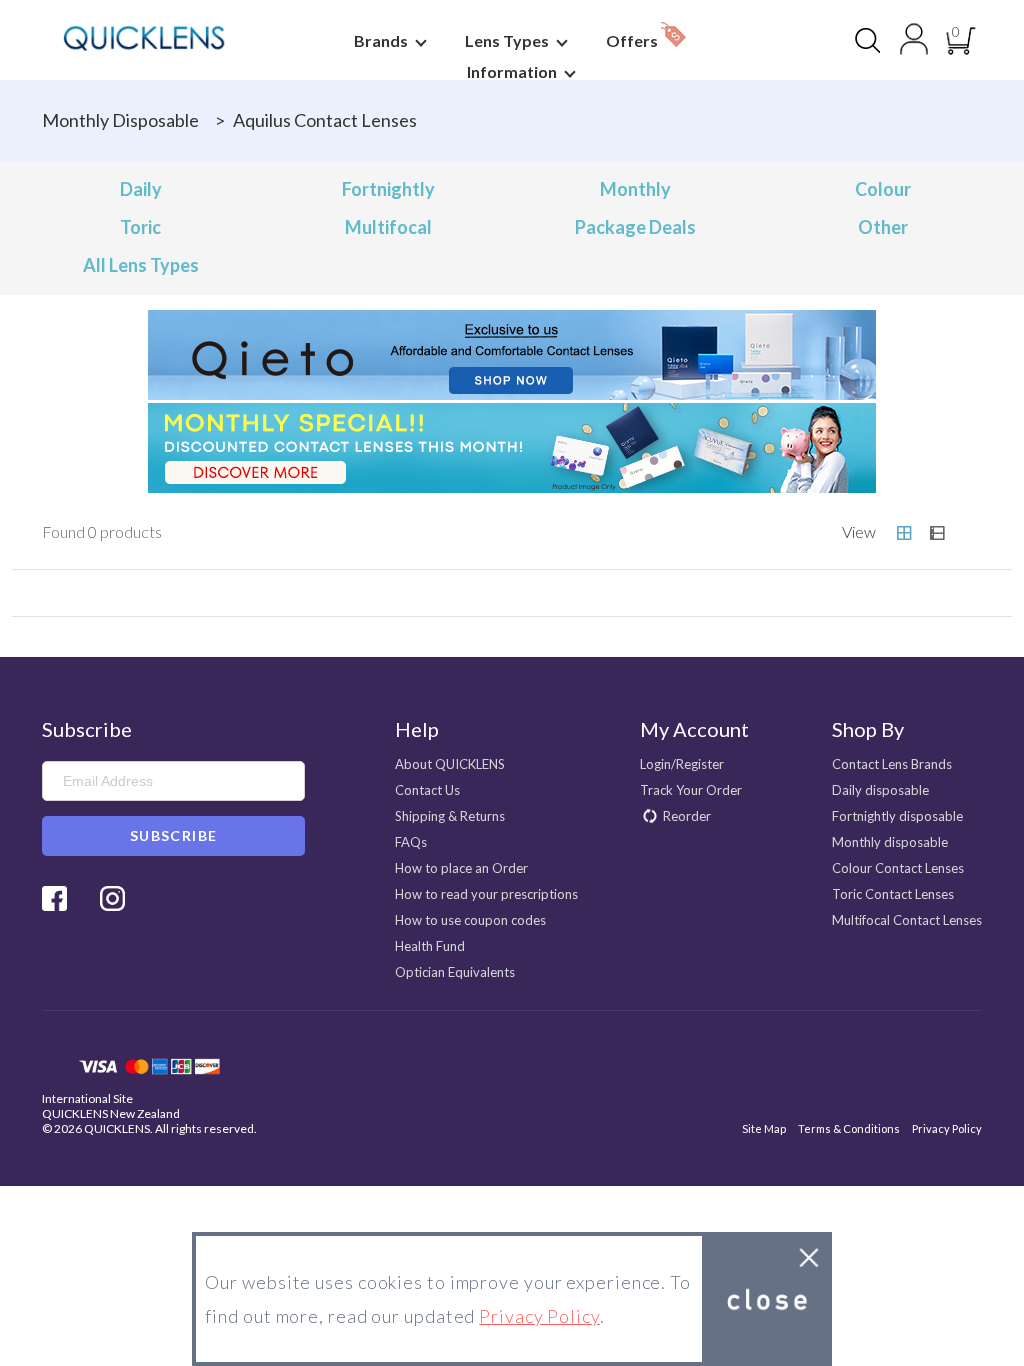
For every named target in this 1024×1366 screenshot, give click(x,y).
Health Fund (430, 946)
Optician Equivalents (455, 972)
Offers (633, 40)
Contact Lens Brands (892, 764)
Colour (883, 189)
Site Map (764, 1128)
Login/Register (682, 764)
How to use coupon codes (470, 920)
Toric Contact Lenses (893, 894)
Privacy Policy (947, 1128)
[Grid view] (904, 533)
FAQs (411, 842)
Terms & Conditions (849, 1128)
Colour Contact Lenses (898, 868)
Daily (141, 189)
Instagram (112, 898)
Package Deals (635, 227)
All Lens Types (141, 265)
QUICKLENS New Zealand (111, 1113)
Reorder (687, 816)
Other (883, 227)
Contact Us (427, 790)
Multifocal (388, 227)
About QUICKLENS (450, 764)
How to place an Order (461, 868)
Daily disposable (880, 790)
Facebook (54, 898)
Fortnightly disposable (897, 816)
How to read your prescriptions (486, 894)
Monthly (635, 189)
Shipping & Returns (450, 816)
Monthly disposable (120, 120)
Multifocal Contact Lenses (907, 920)
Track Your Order (691, 790)
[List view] (937, 533)
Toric (140, 227)
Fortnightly (388, 189)
